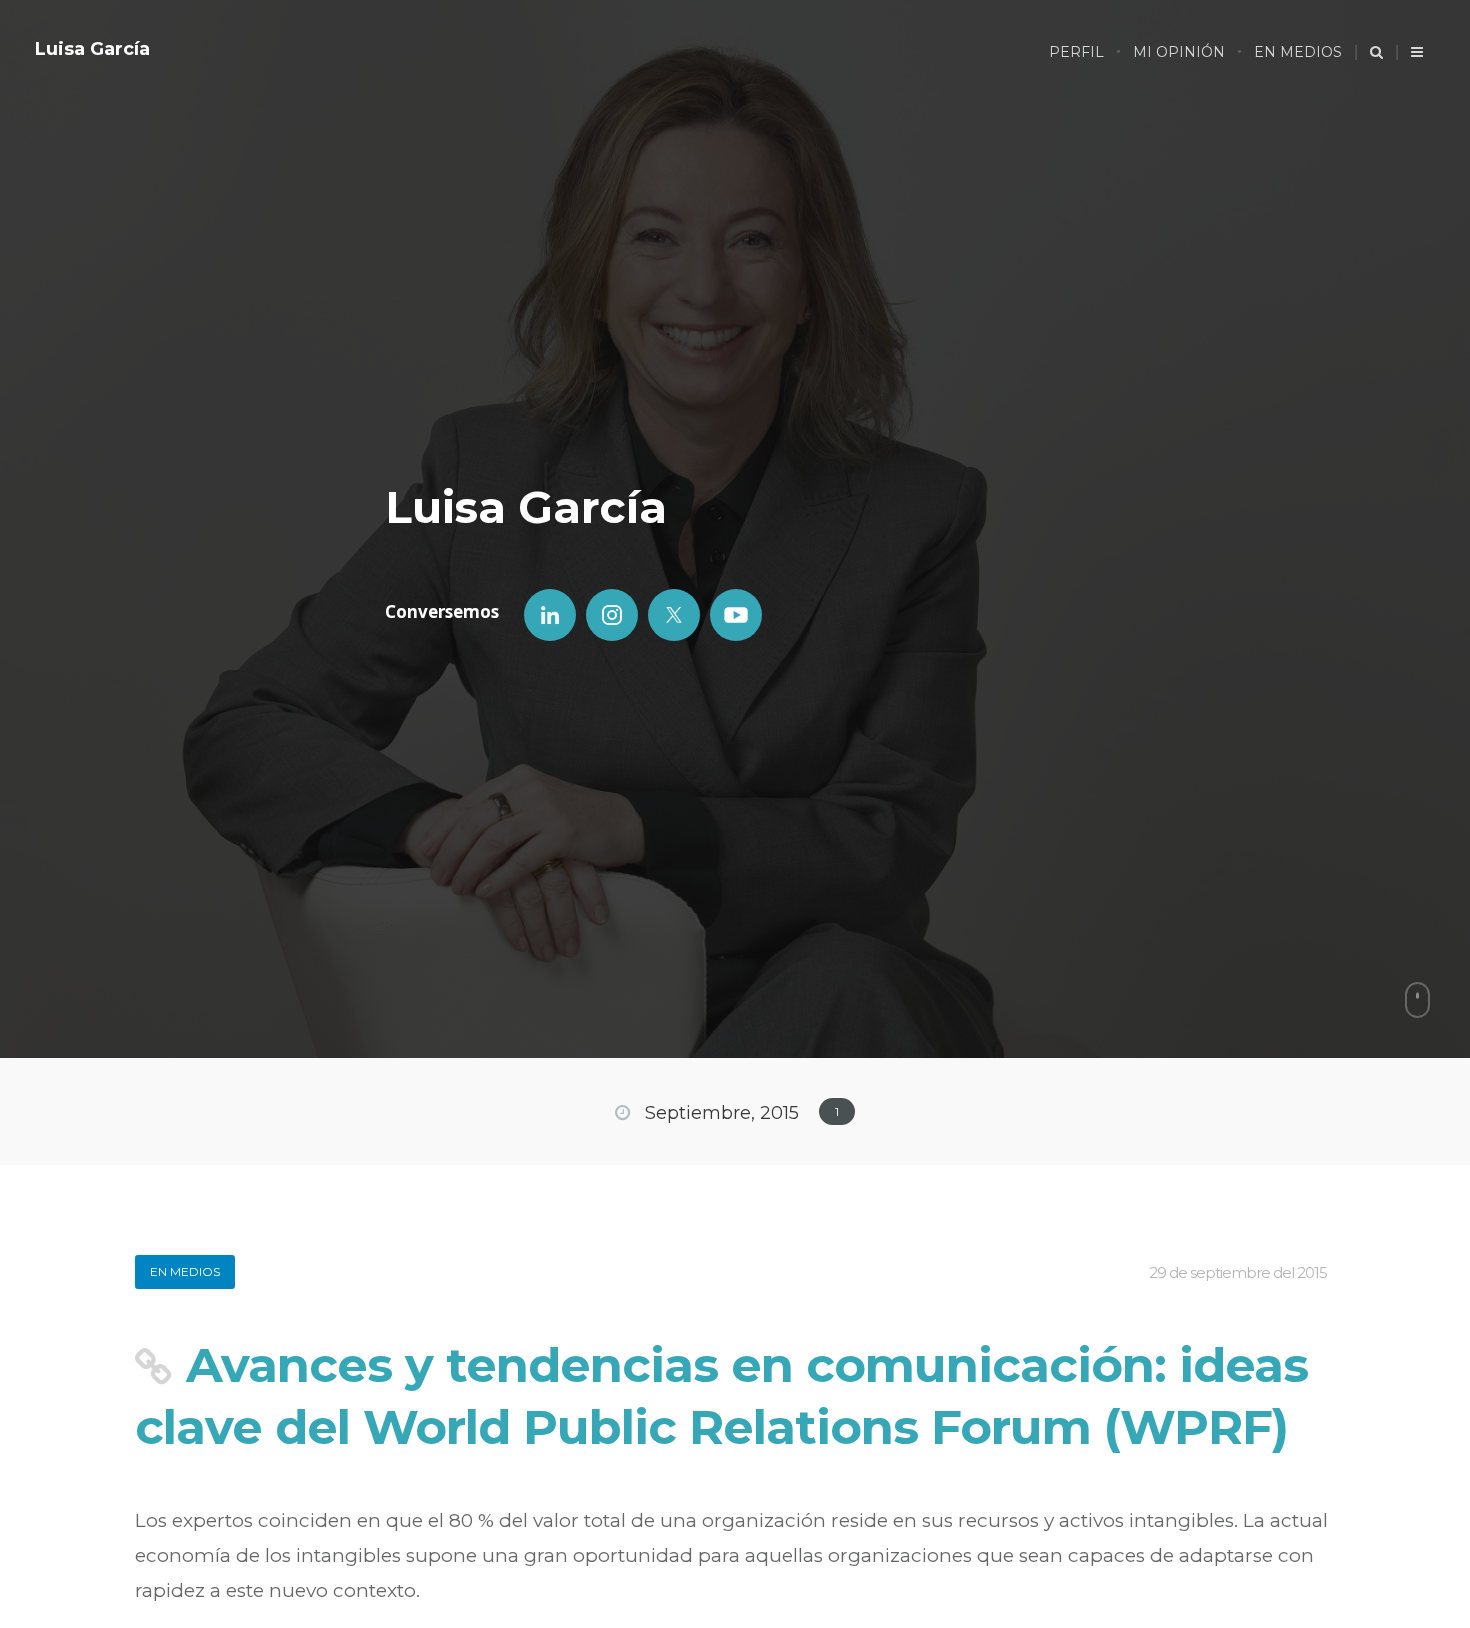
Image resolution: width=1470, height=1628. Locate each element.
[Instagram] (612, 615)
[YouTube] (736, 615)
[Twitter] (674, 615)
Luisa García (92, 49)
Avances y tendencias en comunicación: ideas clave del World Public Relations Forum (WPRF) (721, 1396)
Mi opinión (1179, 52)
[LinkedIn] (550, 615)
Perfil (1076, 52)
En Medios (1298, 52)
